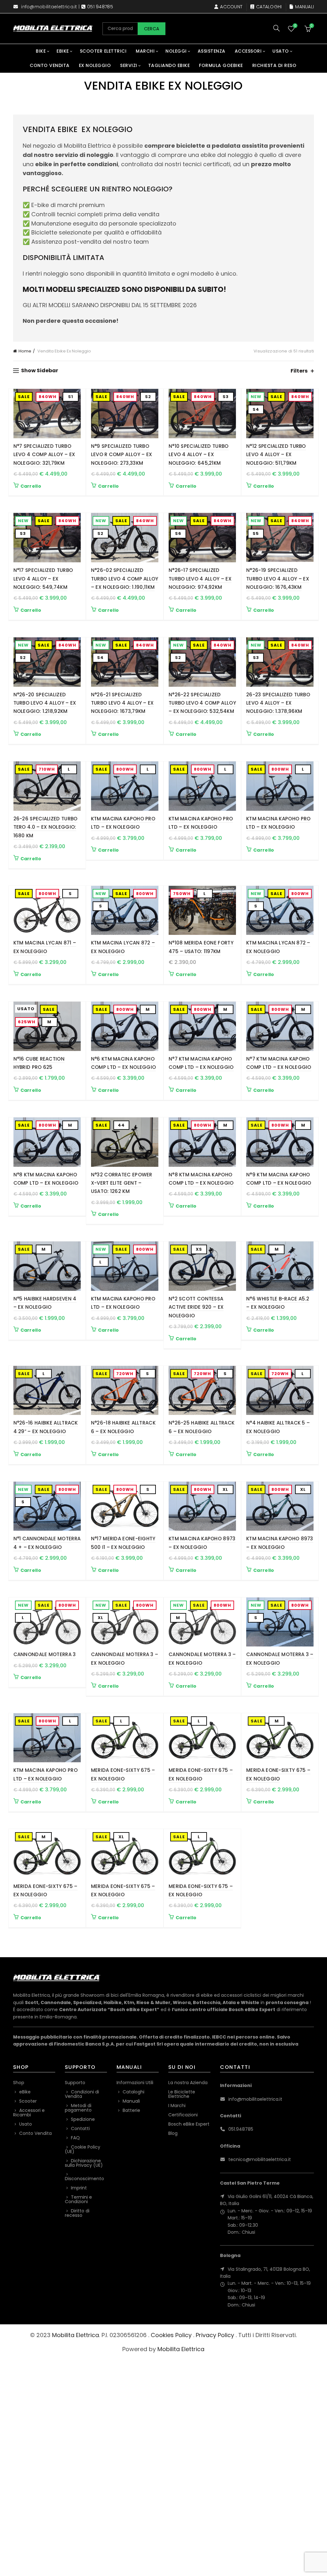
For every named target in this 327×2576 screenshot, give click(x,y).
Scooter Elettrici (103, 51)
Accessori (248, 51)
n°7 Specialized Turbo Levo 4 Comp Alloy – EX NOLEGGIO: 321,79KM (44, 455)
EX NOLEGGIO (95, 65)
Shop (19, 2083)
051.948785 (241, 2129)
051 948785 (100, 7)
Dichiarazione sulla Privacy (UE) (84, 2163)
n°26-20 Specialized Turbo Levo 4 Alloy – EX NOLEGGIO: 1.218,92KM (45, 703)
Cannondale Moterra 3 (45, 1654)
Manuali (304, 7)
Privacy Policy (215, 2335)
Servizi (129, 65)
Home (25, 351)
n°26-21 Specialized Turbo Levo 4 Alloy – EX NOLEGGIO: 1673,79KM (122, 703)
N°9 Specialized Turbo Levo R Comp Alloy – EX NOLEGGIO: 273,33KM (122, 455)
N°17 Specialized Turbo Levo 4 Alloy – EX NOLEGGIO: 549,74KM (43, 579)
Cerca (152, 29)
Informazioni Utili (135, 2083)
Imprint (79, 2188)
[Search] (277, 28)
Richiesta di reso (274, 65)
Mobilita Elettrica (76, 2335)
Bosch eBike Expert (189, 2124)
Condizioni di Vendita (82, 2094)
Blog (173, 2133)
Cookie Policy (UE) (83, 2149)
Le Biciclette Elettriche (182, 2094)
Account (231, 7)
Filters (299, 371)
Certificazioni (183, 2115)
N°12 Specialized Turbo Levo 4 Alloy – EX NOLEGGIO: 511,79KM (276, 455)
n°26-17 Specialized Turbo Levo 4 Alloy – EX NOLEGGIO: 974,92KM (200, 579)
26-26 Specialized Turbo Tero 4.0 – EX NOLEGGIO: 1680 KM (46, 827)
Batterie (131, 2110)
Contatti (80, 2128)
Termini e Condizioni (78, 2199)
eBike (63, 51)
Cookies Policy (171, 2335)
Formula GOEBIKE (221, 65)
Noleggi (176, 51)
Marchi (145, 51)
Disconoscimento (84, 2179)
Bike (41, 51)
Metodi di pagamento (78, 2108)
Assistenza (212, 51)
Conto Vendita (50, 65)
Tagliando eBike (169, 65)
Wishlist (295, 26)
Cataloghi (269, 7)
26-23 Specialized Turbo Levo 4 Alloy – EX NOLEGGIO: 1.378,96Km (278, 703)
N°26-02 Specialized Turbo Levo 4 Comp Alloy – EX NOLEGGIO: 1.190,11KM (125, 579)
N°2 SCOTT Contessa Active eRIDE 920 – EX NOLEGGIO (196, 1307)
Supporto (75, 2083)
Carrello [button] (31, 486)
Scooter (28, 2101)
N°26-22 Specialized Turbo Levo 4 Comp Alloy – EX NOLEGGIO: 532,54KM (202, 703)
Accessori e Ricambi (29, 2113)
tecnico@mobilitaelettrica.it (260, 2159)
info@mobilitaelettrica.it (49, 7)
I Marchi (177, 2106)
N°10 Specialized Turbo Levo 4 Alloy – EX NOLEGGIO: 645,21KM (199, 455)
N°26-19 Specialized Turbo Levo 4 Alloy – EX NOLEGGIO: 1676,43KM (278, 579)
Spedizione (83, 2119)
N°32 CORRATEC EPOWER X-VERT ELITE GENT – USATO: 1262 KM (122, 1183)
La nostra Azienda (188, 2083)
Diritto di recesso (77, 2213)
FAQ (75, 2138)
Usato (281, 51)
